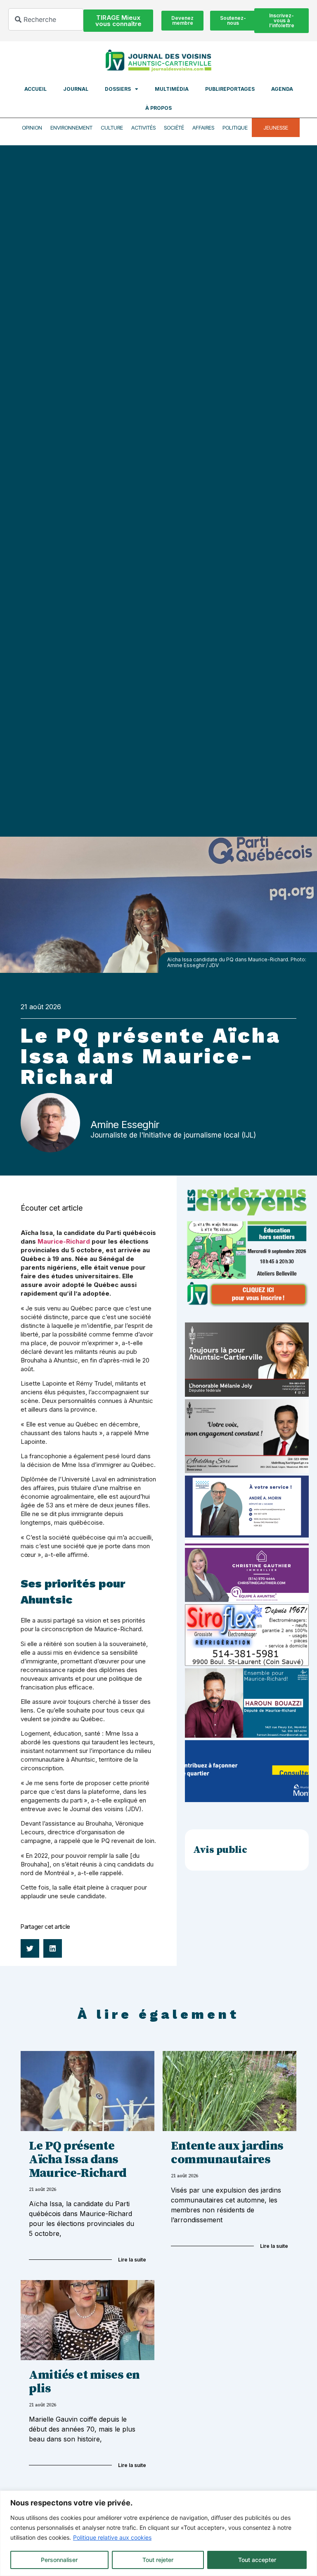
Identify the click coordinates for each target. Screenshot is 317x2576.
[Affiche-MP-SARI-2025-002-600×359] (247, 1471)
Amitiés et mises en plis (84, 2382)
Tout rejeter (158, 2560)
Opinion (32, 128)
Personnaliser (59, 2560)
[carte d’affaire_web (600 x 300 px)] (247, 1535)
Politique (235, 128)
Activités (143, 128)
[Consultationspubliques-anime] (247, 1800)
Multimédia (172, 89)
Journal (76, 89)
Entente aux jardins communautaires (227, 2153)
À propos (158, 108)
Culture (112, 128)
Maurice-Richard (64, 1241)
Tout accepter (257, 2560)
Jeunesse (276, 128)
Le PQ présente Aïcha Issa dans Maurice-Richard (78, 2160)
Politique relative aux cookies (112, 2537)
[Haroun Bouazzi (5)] (247, 1735)
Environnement (71, 128)
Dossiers (118, 89)
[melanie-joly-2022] (247, 1394)
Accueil (35, 89)
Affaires (203, 128)
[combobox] (46, 19)
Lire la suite (132, 2260)
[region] (158, 2533)
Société (174, 128)
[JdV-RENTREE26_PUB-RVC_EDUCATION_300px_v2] (247, 1305)
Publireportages (230, 89)
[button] (30, 1948)
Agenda (282, 89)
